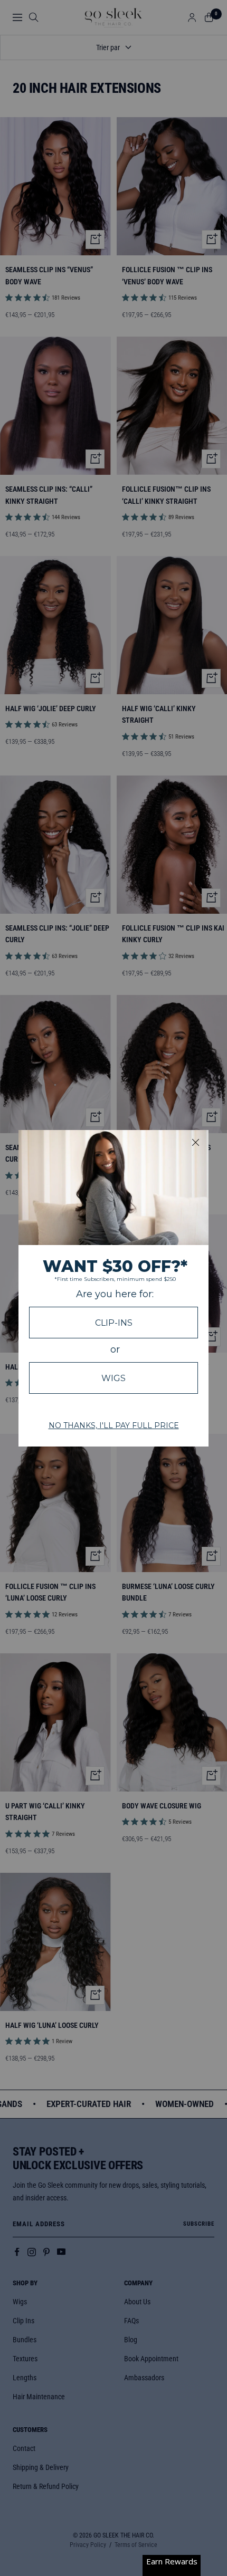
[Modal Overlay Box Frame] (113, 1288)
